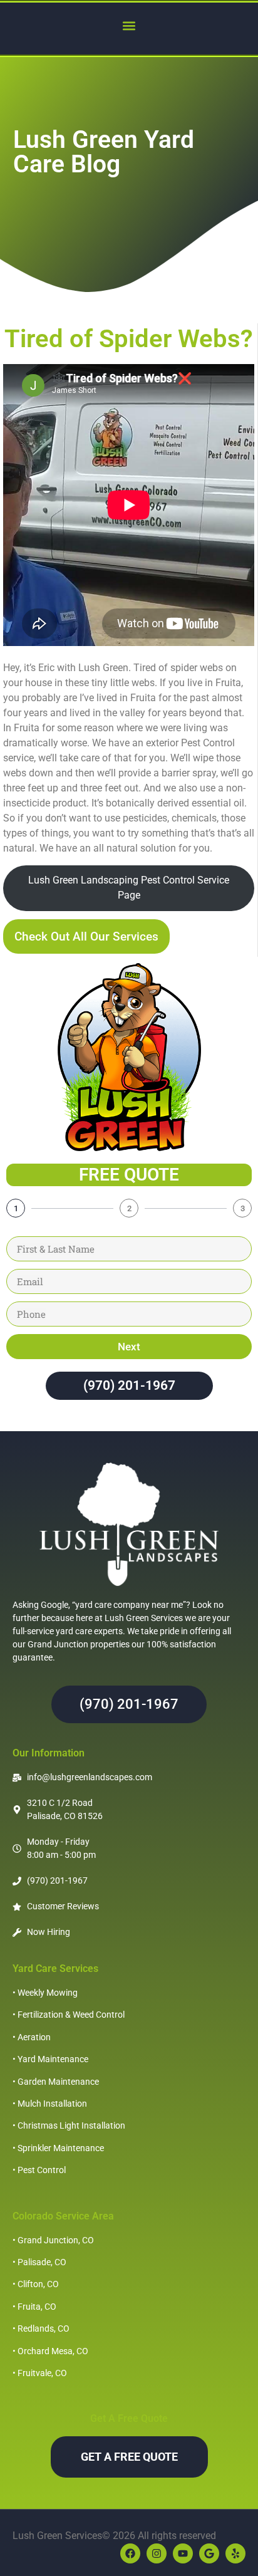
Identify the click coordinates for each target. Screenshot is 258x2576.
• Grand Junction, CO (53, 2240)
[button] (129, 25)
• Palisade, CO (39, 2262)
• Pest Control (39, 2170)
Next (129, 1347)
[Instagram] (157, 2553)
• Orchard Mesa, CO (50, 2351)
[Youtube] (183, 2553)
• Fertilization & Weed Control (69, 2015)
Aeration (34, 2037)
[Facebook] (130, 2553)
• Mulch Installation (50, 2104)
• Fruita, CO (34, 2307)
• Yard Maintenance (50, 2059)
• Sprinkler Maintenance (58, 2148)
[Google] (209, 2553)
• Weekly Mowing (45, 1993)
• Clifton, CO (36, 2284)
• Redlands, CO (41, 2328)
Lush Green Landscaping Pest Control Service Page (129, 888)
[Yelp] (235, 2553)
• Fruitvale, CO (40, 2373)
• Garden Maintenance (56, 2082)
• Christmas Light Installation (69, 2125)
